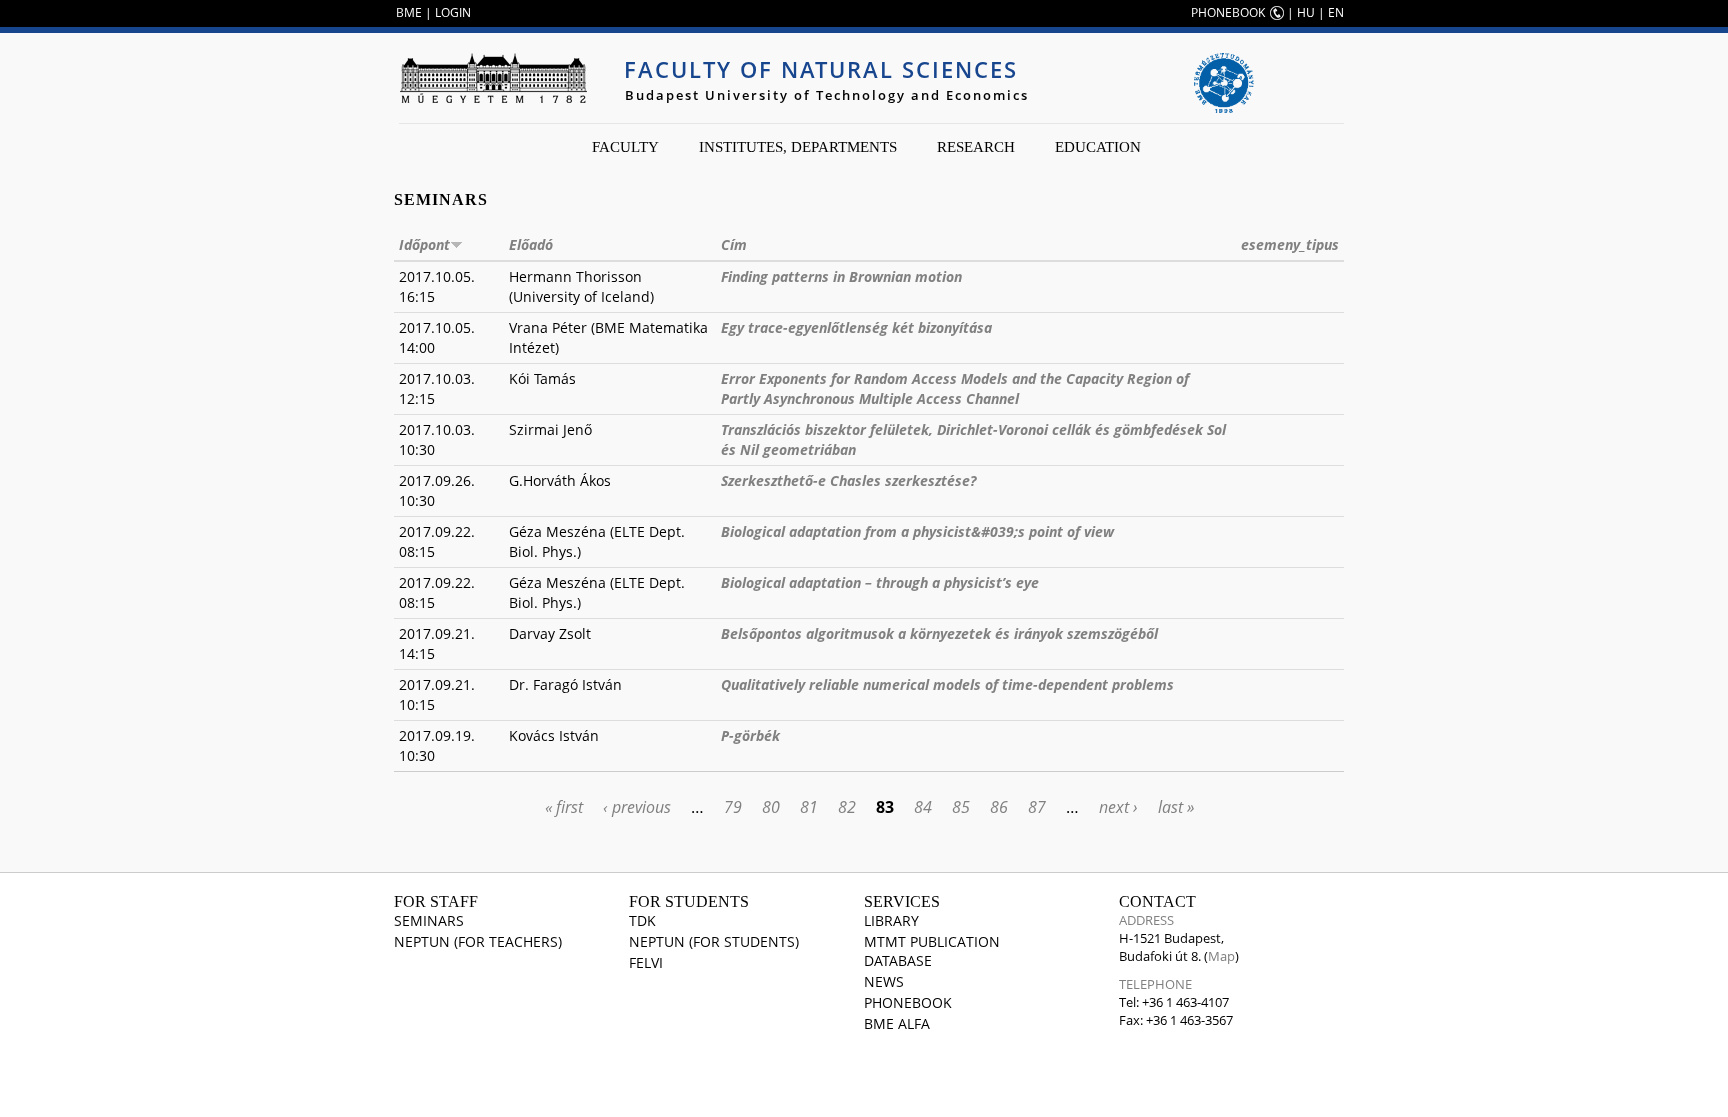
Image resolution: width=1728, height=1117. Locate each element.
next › (1118, 807)
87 (1037, 807)
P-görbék (750, 735)
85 (961, 807)
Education (1098, 147)
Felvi (646, 962)
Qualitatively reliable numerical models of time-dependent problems (947, 684)
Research (976, 147)
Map (1221, 956)
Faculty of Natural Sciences (821, 69)
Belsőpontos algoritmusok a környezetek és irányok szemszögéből (939, 633)
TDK (642, 920)
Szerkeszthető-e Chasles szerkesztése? (848, 480)
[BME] (493, 78)
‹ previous (637, 807)
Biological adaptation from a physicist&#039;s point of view (917, 531)
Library (891, 920)
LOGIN (453, 12)
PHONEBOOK (1228, 12)
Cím (734, 244)
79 (733, 807)
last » (1176, 807)
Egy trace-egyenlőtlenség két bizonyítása (856, 327)
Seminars (429, 920)
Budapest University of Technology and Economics (827, 95)
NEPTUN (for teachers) (478, 941)
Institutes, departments (798, 147)
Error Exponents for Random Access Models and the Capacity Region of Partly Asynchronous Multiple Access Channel (955, 388)
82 (847, 807)
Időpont (424, 244)
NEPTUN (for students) (714, 941)
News (884, 981)
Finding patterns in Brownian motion (841, 276)
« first (564, 807)
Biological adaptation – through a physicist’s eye (880, 582)
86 (999, 807)
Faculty (625, 147)
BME (409, 12)
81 (809, 807)
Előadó (531, 244)
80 (771, 807)
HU (1306, 12)
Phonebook (908, 1002)
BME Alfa (897, 1023)
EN (1336, 12)
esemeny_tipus (1290, 244)
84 (923, 807)
